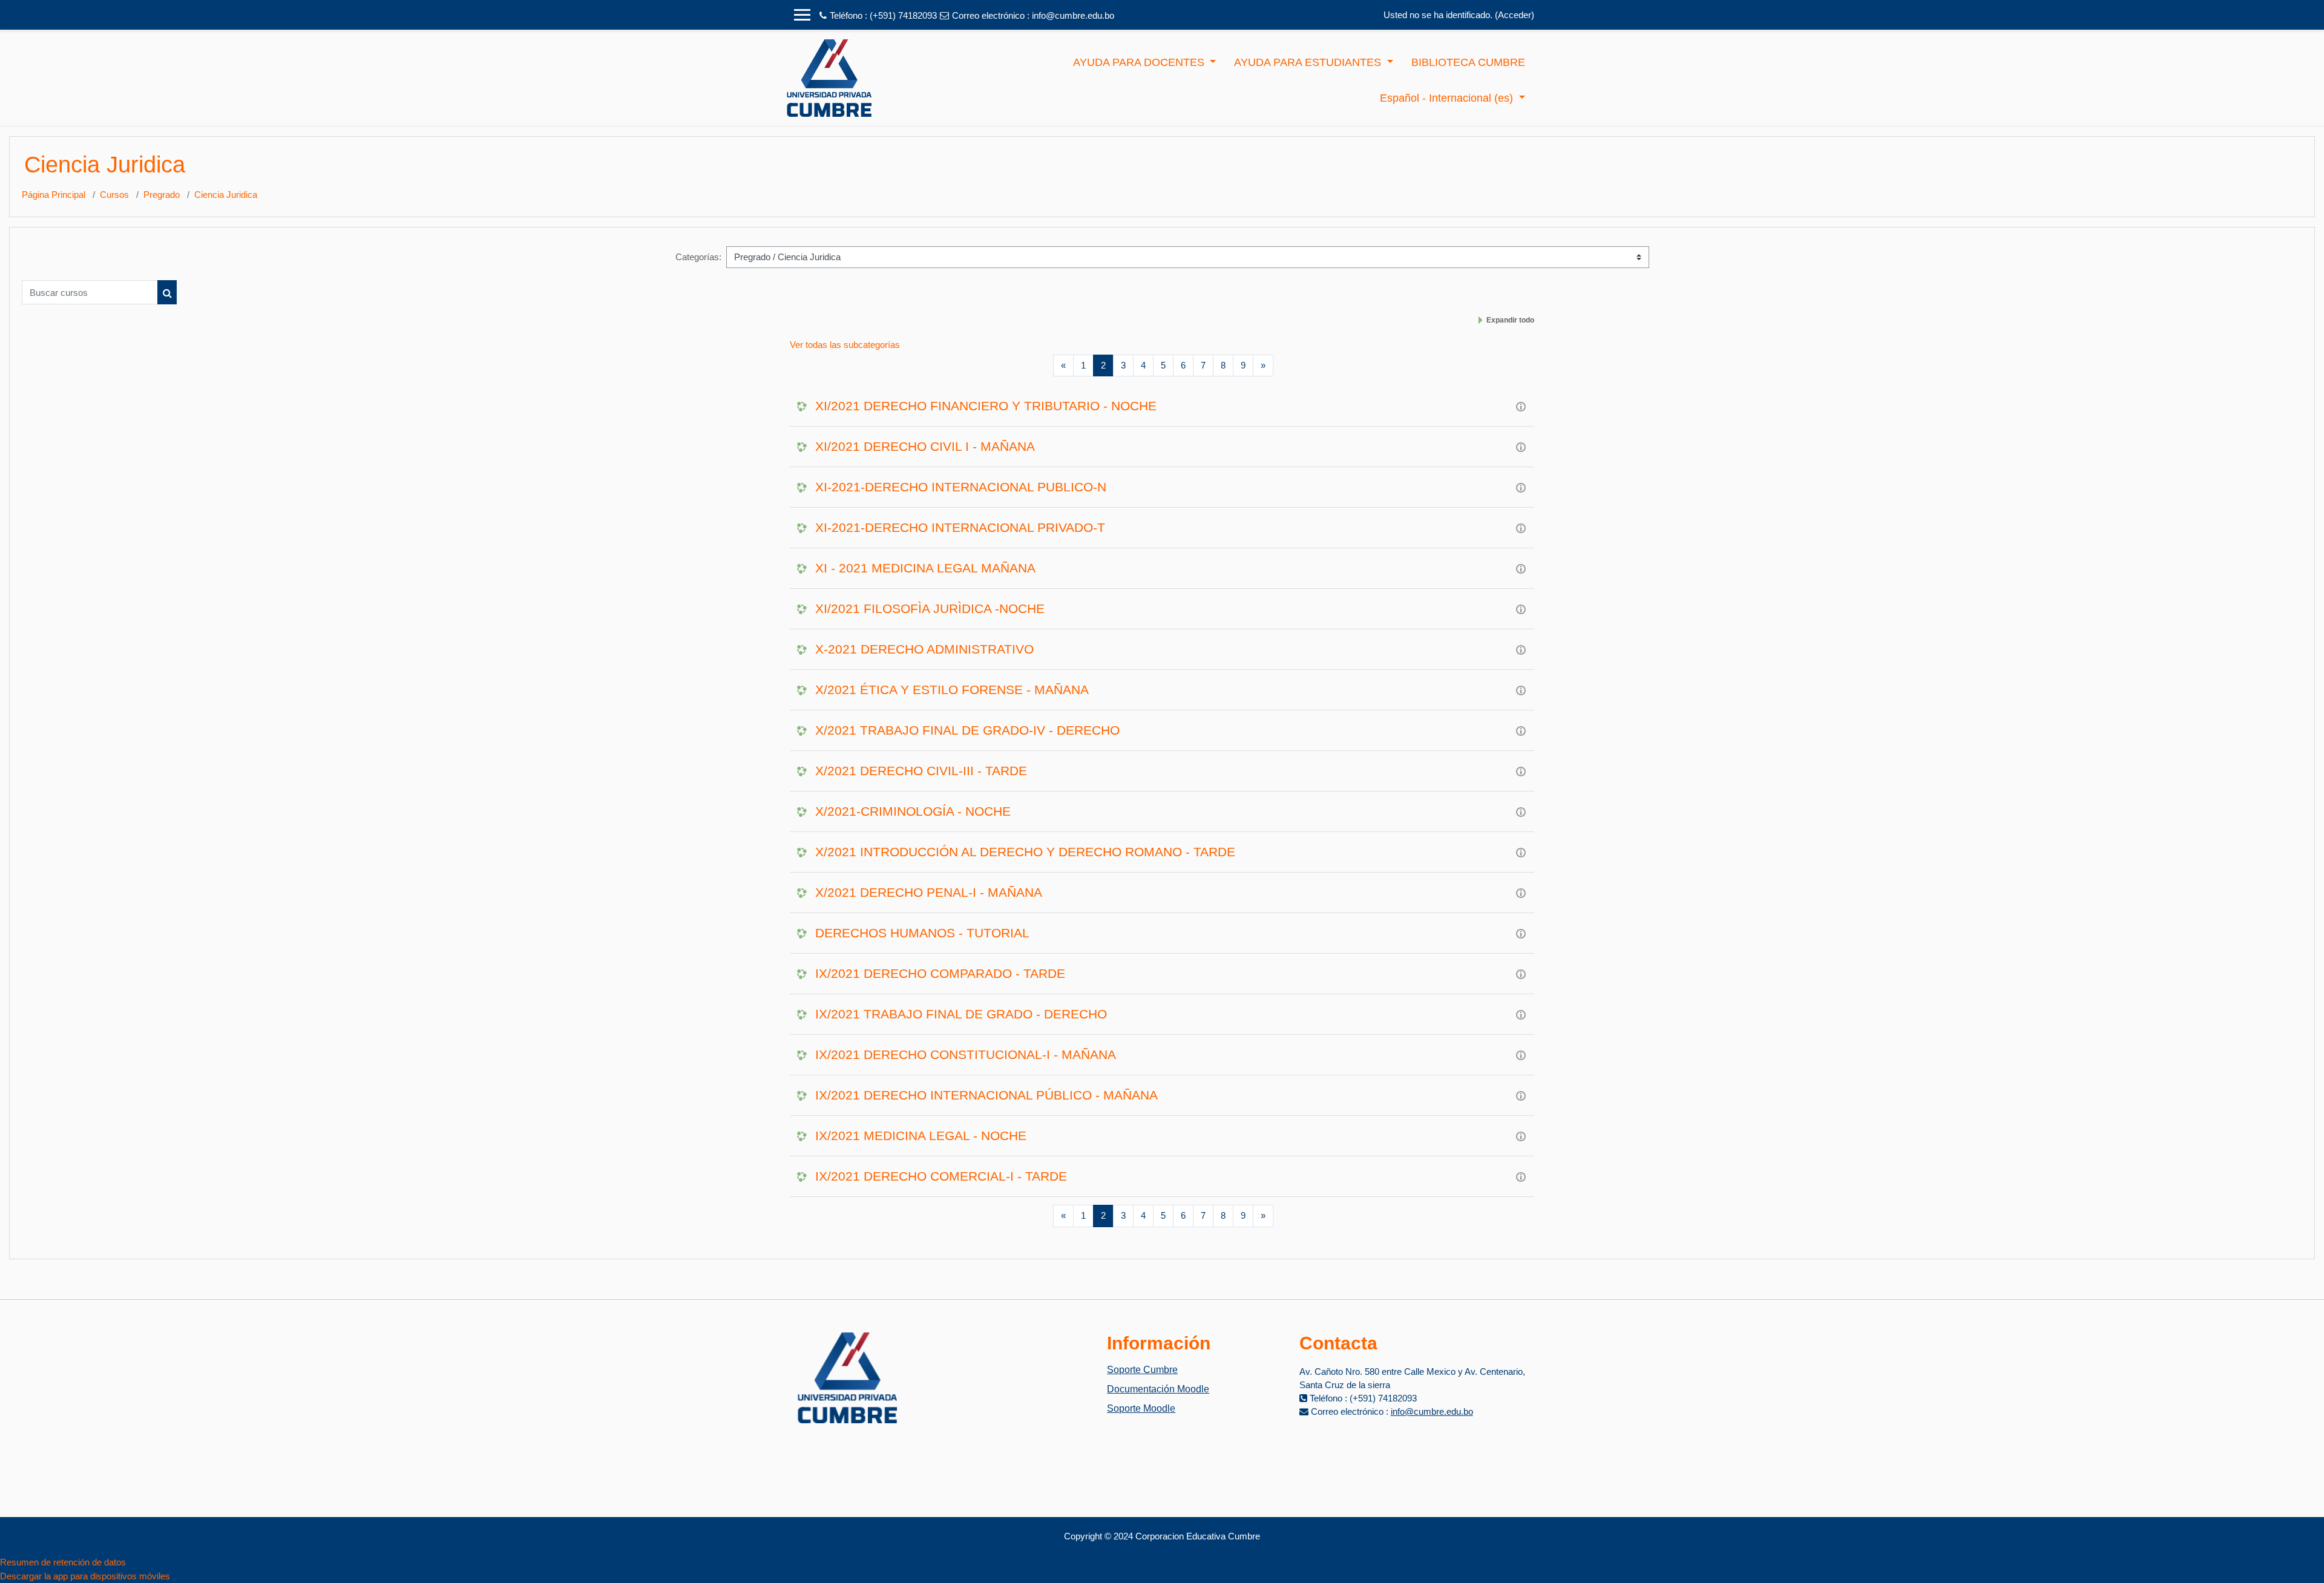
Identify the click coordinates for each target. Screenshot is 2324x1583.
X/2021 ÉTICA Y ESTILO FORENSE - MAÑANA (952, 690)
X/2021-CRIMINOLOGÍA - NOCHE (913, 811)
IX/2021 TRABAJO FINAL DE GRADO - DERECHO (961, 1014)
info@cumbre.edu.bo (1073, 15)
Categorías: (698, 257)
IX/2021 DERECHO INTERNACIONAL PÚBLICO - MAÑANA (986, 1095)
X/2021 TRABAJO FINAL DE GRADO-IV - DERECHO (967, 730)
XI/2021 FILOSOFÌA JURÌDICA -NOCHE (930, 608)
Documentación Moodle (1158, 1389)
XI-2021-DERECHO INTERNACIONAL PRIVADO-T (960, 527)
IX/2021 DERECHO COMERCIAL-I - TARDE (941, 1176)
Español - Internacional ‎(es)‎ (1448, 98)
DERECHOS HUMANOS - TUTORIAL (922, 933)
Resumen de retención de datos (63, 1562)
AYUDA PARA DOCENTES (1140, 62)
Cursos (114, 195)
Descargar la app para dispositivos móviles (85, 1576)
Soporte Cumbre (1142, 1370)
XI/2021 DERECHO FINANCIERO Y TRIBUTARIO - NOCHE (986, 406)
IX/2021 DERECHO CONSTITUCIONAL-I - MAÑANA (966, 1054)
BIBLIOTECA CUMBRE (1468, 62)
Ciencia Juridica (226, 195)
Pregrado (162, 195)
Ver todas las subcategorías (845, 345)
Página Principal (54, 195)
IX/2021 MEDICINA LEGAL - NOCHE (921, 1136)
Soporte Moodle (1141, 1408)
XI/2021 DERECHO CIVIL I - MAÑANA (925, 446)
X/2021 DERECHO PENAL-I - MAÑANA (929, 892)
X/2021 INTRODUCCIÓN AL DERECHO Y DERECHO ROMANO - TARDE (1025, 852)
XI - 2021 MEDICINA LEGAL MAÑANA (925, 568)
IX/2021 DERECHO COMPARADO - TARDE (940, 973)
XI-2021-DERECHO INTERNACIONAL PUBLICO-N (961, 487)
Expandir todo (1510, 320)
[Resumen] (1521, 406)
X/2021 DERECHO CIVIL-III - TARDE (921, 771)
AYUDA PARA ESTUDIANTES (1309, 62)
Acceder (1515, 15)
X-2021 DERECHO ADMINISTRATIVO (924, 649)
